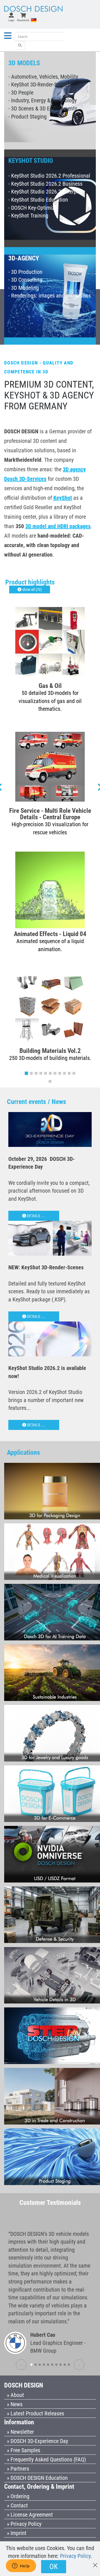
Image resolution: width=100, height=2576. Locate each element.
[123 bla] (20, 45)
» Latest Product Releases (36, 2413)
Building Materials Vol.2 (50, 1051)
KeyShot (63, 498)
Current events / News (37, 1102)
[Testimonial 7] (56, 2365)
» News (15, 2404)
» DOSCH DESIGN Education (37, 2478)
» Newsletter (20, 2432)
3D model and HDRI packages (58, 526)
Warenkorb (23, 20)
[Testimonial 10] (69, 2365)
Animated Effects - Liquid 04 (50, 934)
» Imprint (17, 2533)
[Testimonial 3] (40, 2365)
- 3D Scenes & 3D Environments (43, 108)
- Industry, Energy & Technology (42, 100)
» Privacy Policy (24, 2524)
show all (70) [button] (32, 589)
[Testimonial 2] (36, 2365)
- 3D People (21, 93)
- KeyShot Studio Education (38, 200)
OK (54, 2567)
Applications (23, 1453)
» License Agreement (30, 2515)
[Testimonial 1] (31, 2365)
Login (11, 20)
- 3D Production (25, 272)
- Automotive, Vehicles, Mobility (43, 77)
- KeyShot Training (28, 216)
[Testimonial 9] (65, 2365)
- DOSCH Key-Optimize (33, 208)
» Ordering (18, 2496)
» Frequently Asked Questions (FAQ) (46, 2459)
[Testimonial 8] (61, 2365)
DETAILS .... (36, 1216)
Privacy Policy (75, 2556)
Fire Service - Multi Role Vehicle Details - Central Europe (50, 814)
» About (15, 2395)
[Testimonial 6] (52, 2365)
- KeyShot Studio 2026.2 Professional (49, 176)
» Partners (18, 2469)
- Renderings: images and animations (50, 296)
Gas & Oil (50, 686)
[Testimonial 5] (48, 2365)
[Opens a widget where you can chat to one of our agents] (21, 2566)
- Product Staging (27, 117)
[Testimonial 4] (44, 2365)
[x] (95, 2562)
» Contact (17, 2505)
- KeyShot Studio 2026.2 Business (45, 184)
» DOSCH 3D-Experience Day (37, 2441)
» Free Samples (24, 2450)
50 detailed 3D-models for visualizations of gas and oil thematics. (50, 701)
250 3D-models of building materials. (50, 1058)
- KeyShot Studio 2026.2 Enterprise (47, 192)
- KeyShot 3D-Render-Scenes (39, 84)
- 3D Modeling (24, 288)
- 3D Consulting (25, 280)
